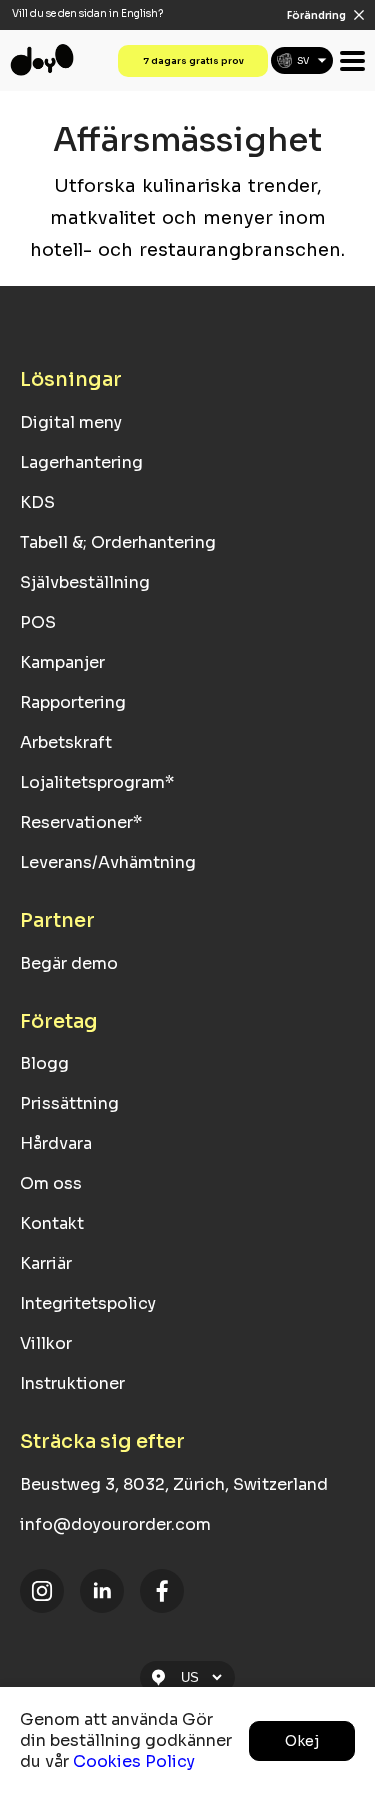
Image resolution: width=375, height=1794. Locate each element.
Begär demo (69, 963)
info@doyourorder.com (115, 1524)
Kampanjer (62, 662)
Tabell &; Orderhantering (118, 542)
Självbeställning (85, 582)
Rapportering (73, 702)
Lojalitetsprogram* (97, 782)
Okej (302, 1741)
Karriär (46, 1263)
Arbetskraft (66, 742)
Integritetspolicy (88, 1303)
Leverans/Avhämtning (108, 862)
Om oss (51, 1183)
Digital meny (71, 422)
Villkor (46, 1343)
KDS (37, 502)
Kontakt (52, 1223)
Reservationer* (81, 822)
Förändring (316, 15)
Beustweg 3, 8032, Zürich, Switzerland (174, 1484)
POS (38, 622)
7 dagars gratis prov (193, 61)
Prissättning (69, 1103)
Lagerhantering (81, 462)
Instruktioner (72, 1383)
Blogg (44, 1063)
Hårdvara (56, 1143)
